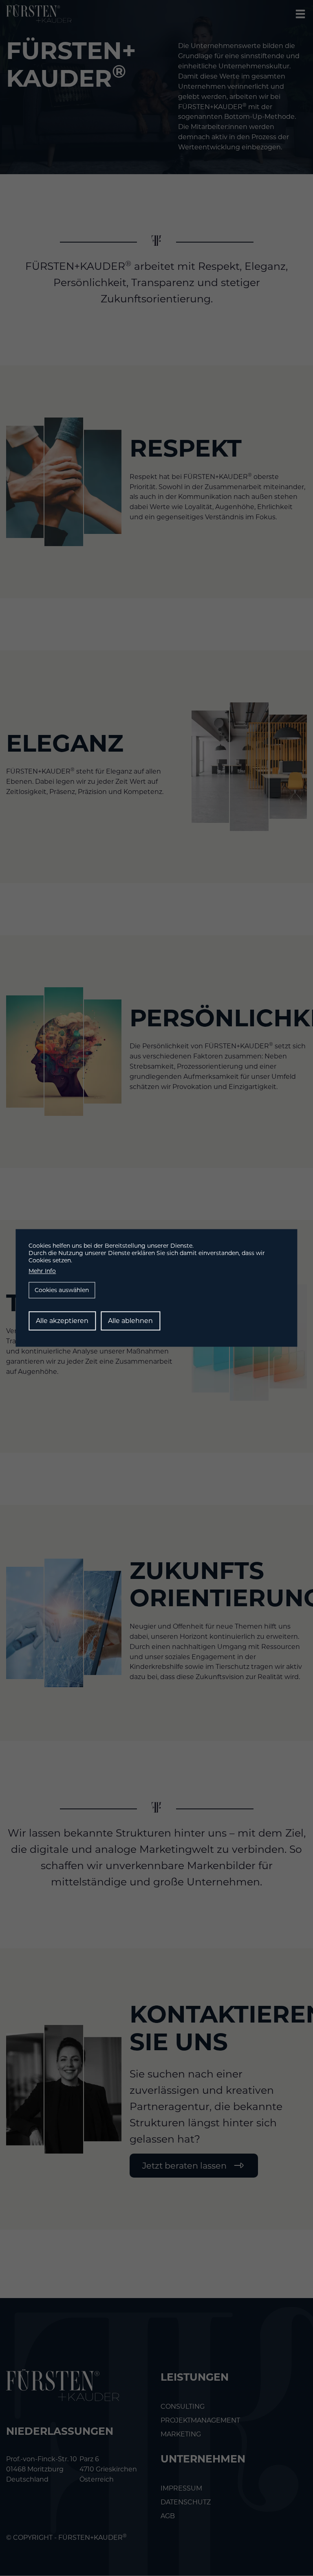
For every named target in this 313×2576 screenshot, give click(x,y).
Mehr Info (42, 1271)
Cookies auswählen (62, 1290)
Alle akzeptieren (62, 1321)
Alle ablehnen (130, 1321)
